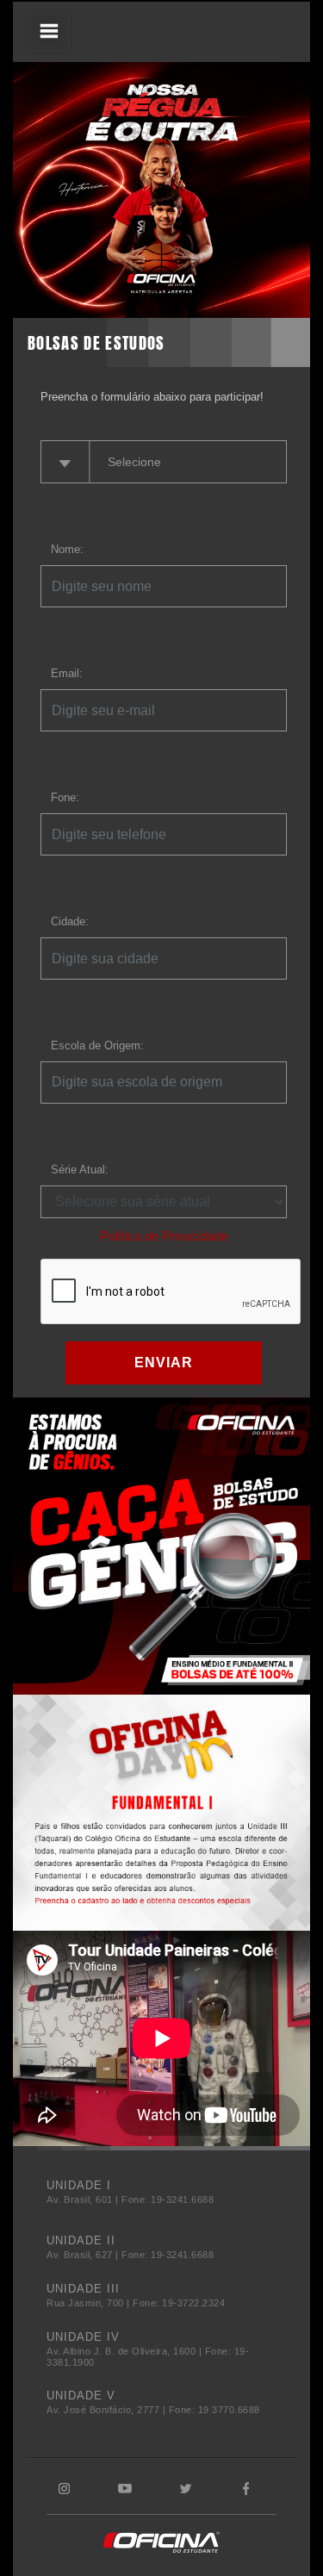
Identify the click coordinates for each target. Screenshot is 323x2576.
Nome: (67, 549)
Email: (67, 673)
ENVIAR (164, 1363)
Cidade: (70, 921)
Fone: (65, 797)
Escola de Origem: (97, 1045)
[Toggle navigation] (49, 31)
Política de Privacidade (164, 1236)
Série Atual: (80, 1170)
